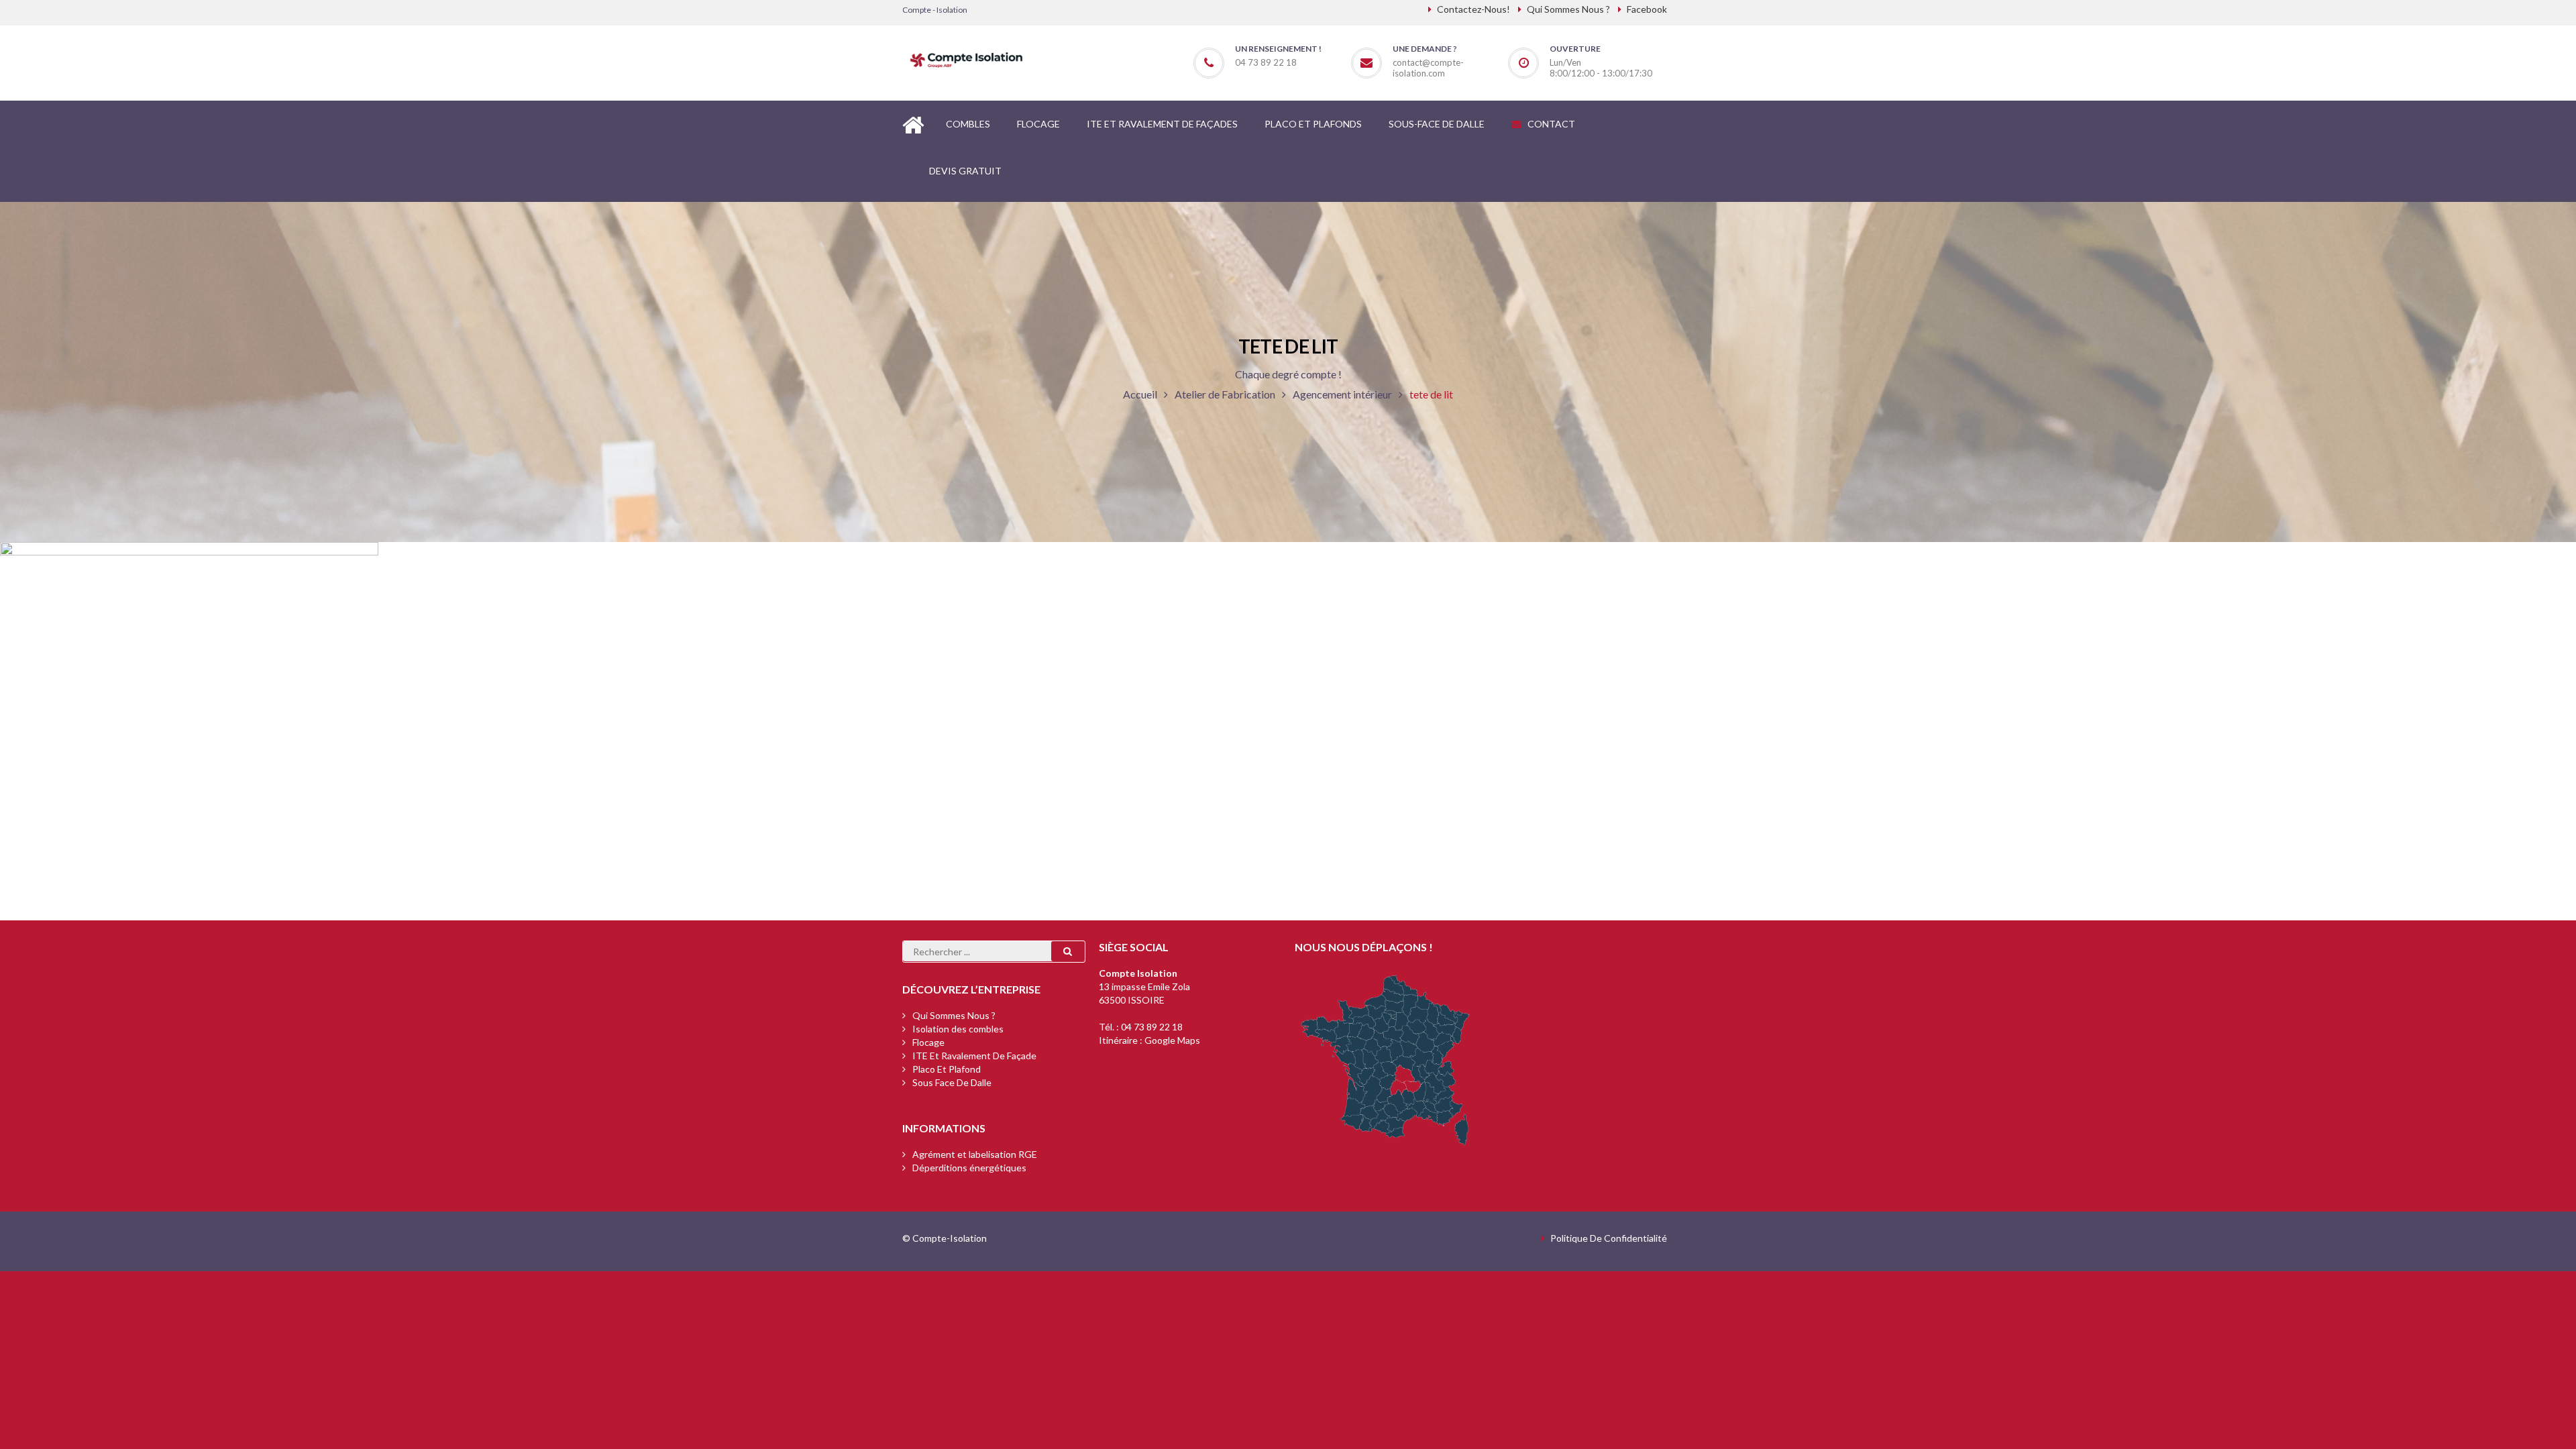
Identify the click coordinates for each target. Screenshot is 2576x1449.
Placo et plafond (947, 1069)
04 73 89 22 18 (1152, 1027)
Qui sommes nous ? (954, 1015)
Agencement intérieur (1342, 394)
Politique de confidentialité (1609, 1238)
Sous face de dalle (952, 1082)
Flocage (928, 1042)
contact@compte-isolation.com (1428, 68)
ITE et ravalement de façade (974, 1056)
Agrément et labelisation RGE (975, 1154)
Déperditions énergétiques (969, 1168)
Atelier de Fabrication (1225, 394)
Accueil (1140, 394)
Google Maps (1172, 1040)
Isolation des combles (958, 1029)
